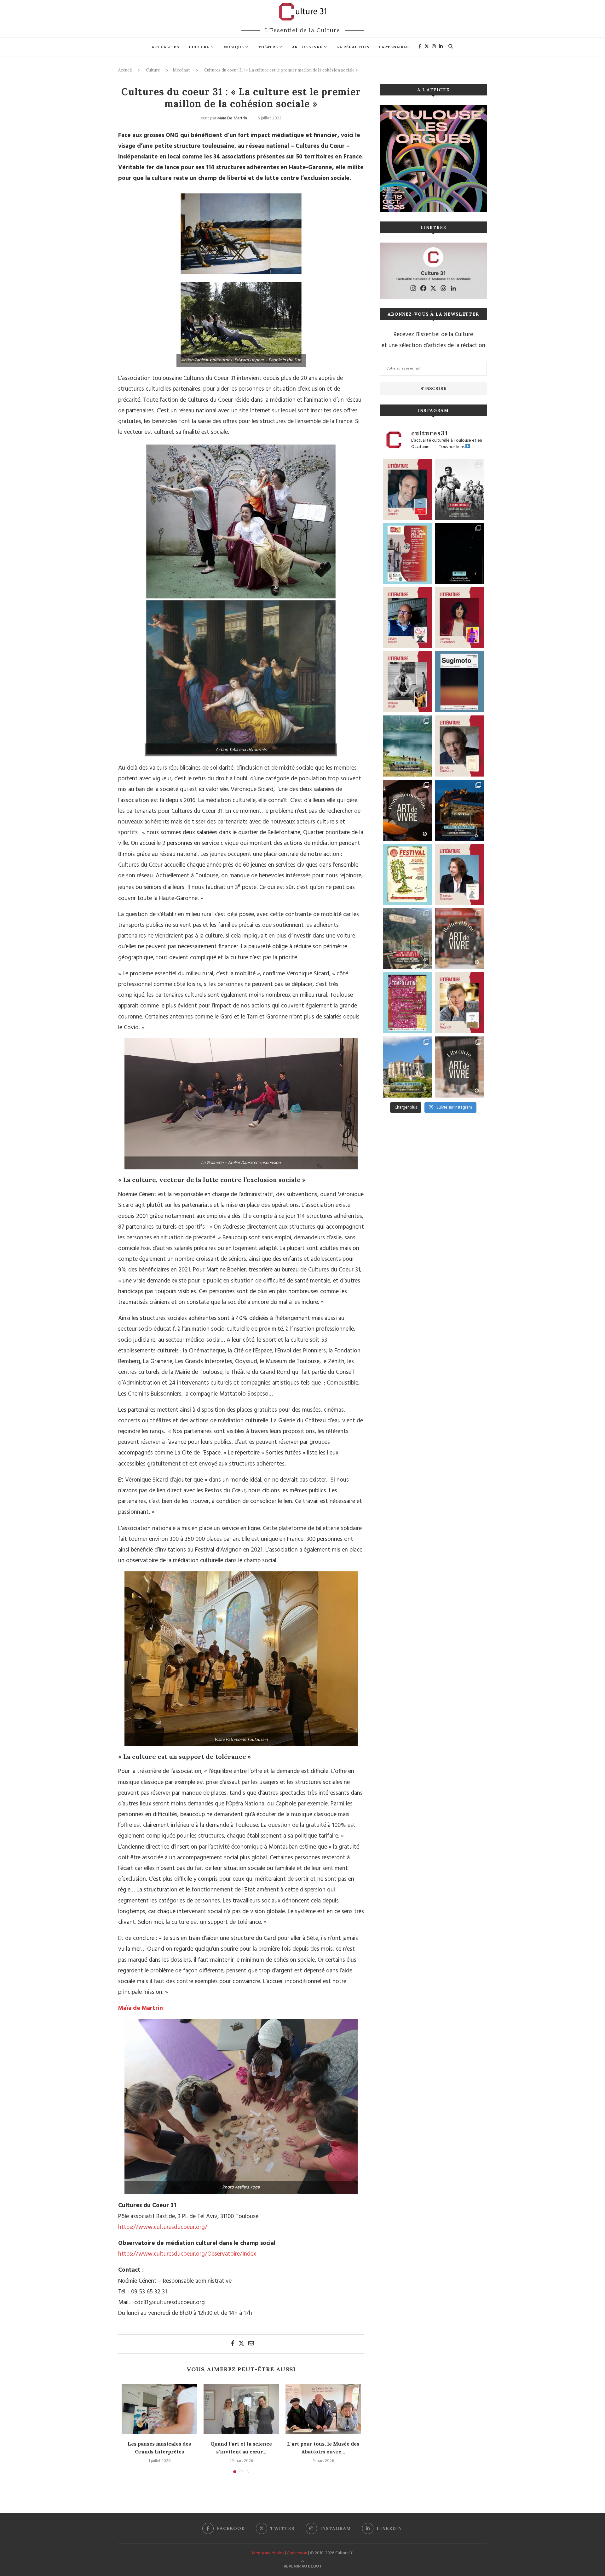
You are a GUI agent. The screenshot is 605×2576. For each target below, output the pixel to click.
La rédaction (353, 47)
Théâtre (268, 47)
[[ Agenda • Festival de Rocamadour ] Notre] (459, 810)
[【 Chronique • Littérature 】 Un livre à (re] (459, 746)
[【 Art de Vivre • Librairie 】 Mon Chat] (459, 1067)
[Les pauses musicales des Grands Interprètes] (159, 2409)
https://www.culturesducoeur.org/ (163, 2227)
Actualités (165, 47)
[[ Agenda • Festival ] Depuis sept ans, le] (407, 554)
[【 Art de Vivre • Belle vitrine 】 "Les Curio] (459, 938)
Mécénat (181, 70)
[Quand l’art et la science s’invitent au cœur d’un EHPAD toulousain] (241, 2409)
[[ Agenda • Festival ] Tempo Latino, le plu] (407, 1003)
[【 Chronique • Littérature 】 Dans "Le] (459, 875)
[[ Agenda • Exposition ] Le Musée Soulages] (459, 682)
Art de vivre (307, 47)
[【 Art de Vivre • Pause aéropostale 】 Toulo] (407, 810)
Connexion (297, 2553)
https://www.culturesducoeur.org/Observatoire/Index (187, 2254)
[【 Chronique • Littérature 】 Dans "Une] (407, 682)
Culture (199, 47)
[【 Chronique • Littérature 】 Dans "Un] (459, 618)
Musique (234, 47)
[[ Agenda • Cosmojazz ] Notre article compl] (407, 746)
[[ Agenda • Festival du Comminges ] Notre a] (407, 1067)
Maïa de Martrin (232, 118)
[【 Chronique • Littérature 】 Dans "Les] (459, 1003)
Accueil (125, 70)
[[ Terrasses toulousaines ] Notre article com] (407, 938)
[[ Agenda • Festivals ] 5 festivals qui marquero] (459, 554)
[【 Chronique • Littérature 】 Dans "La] (407, 618)
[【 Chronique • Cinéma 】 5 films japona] (459, 489)
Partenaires (394, 47)
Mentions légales (268, 2553)
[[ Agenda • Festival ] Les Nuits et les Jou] (407, 875)
